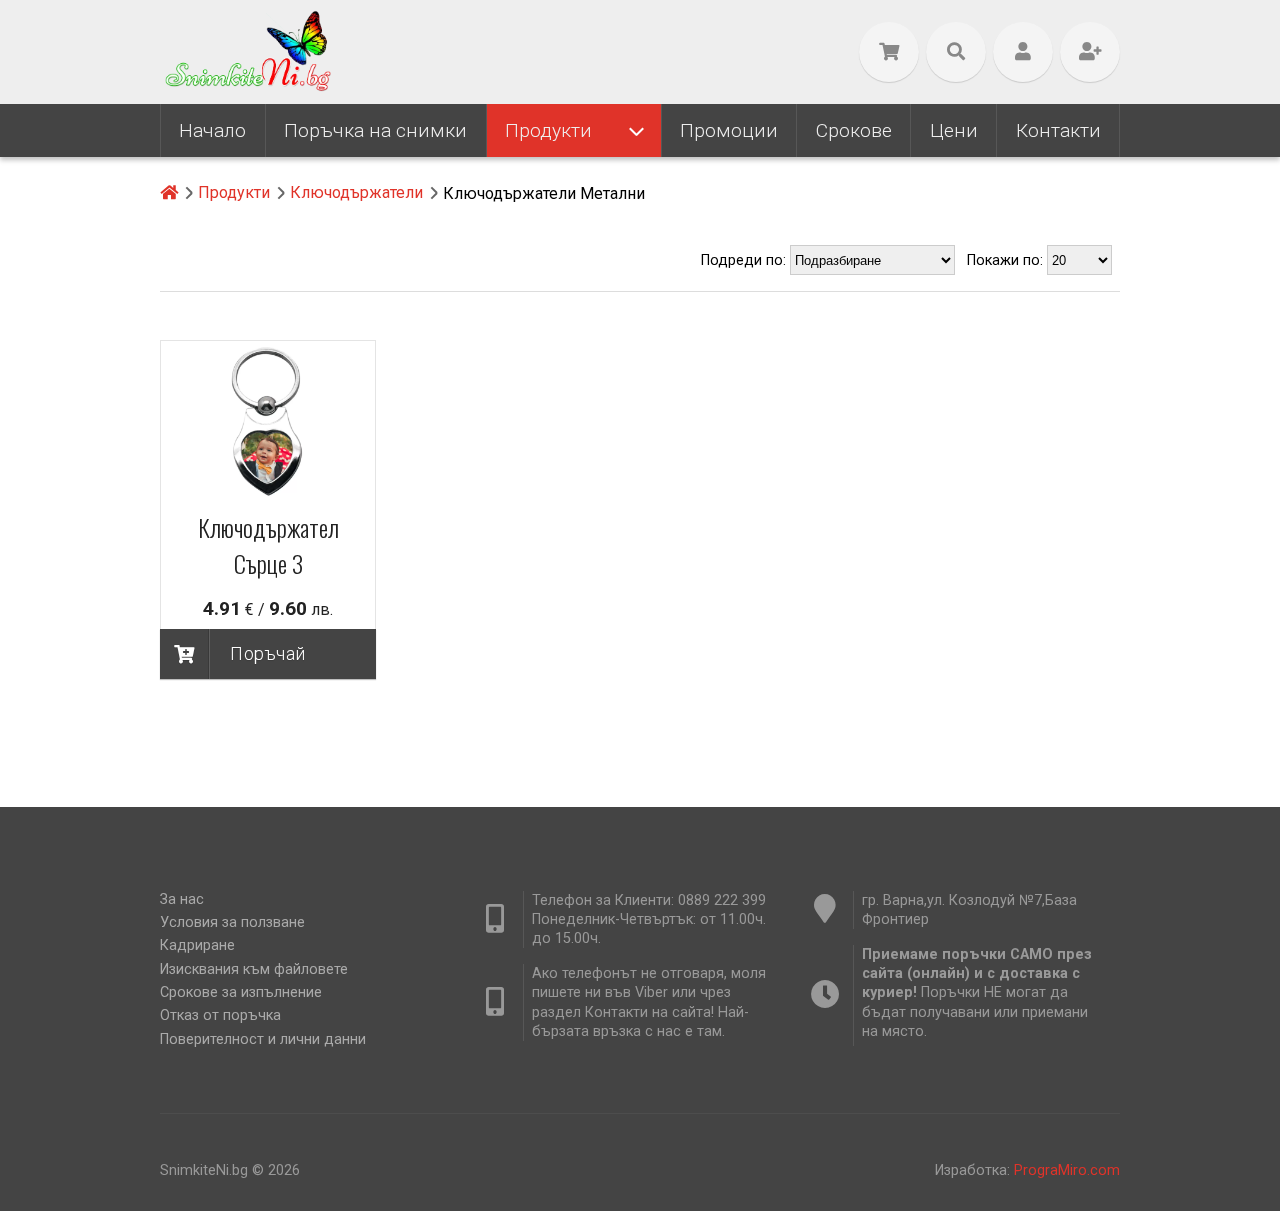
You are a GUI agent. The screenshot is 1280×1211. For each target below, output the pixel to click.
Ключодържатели (356, 192)
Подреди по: (745, 260)
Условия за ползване (232, 922)
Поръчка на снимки (375, 130)
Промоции (729, 130)
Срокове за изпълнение (241, 992)
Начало (212, 130)
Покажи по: (1007, 260)
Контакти (1058, 130)
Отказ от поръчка (220, 1015)
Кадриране (197, 945)
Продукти (548, 130)
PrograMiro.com (1067, 1170)
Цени (954, 130)
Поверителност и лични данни (263, 1039)
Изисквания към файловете (254, 969)
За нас (182, 899)
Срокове (854, 130)
